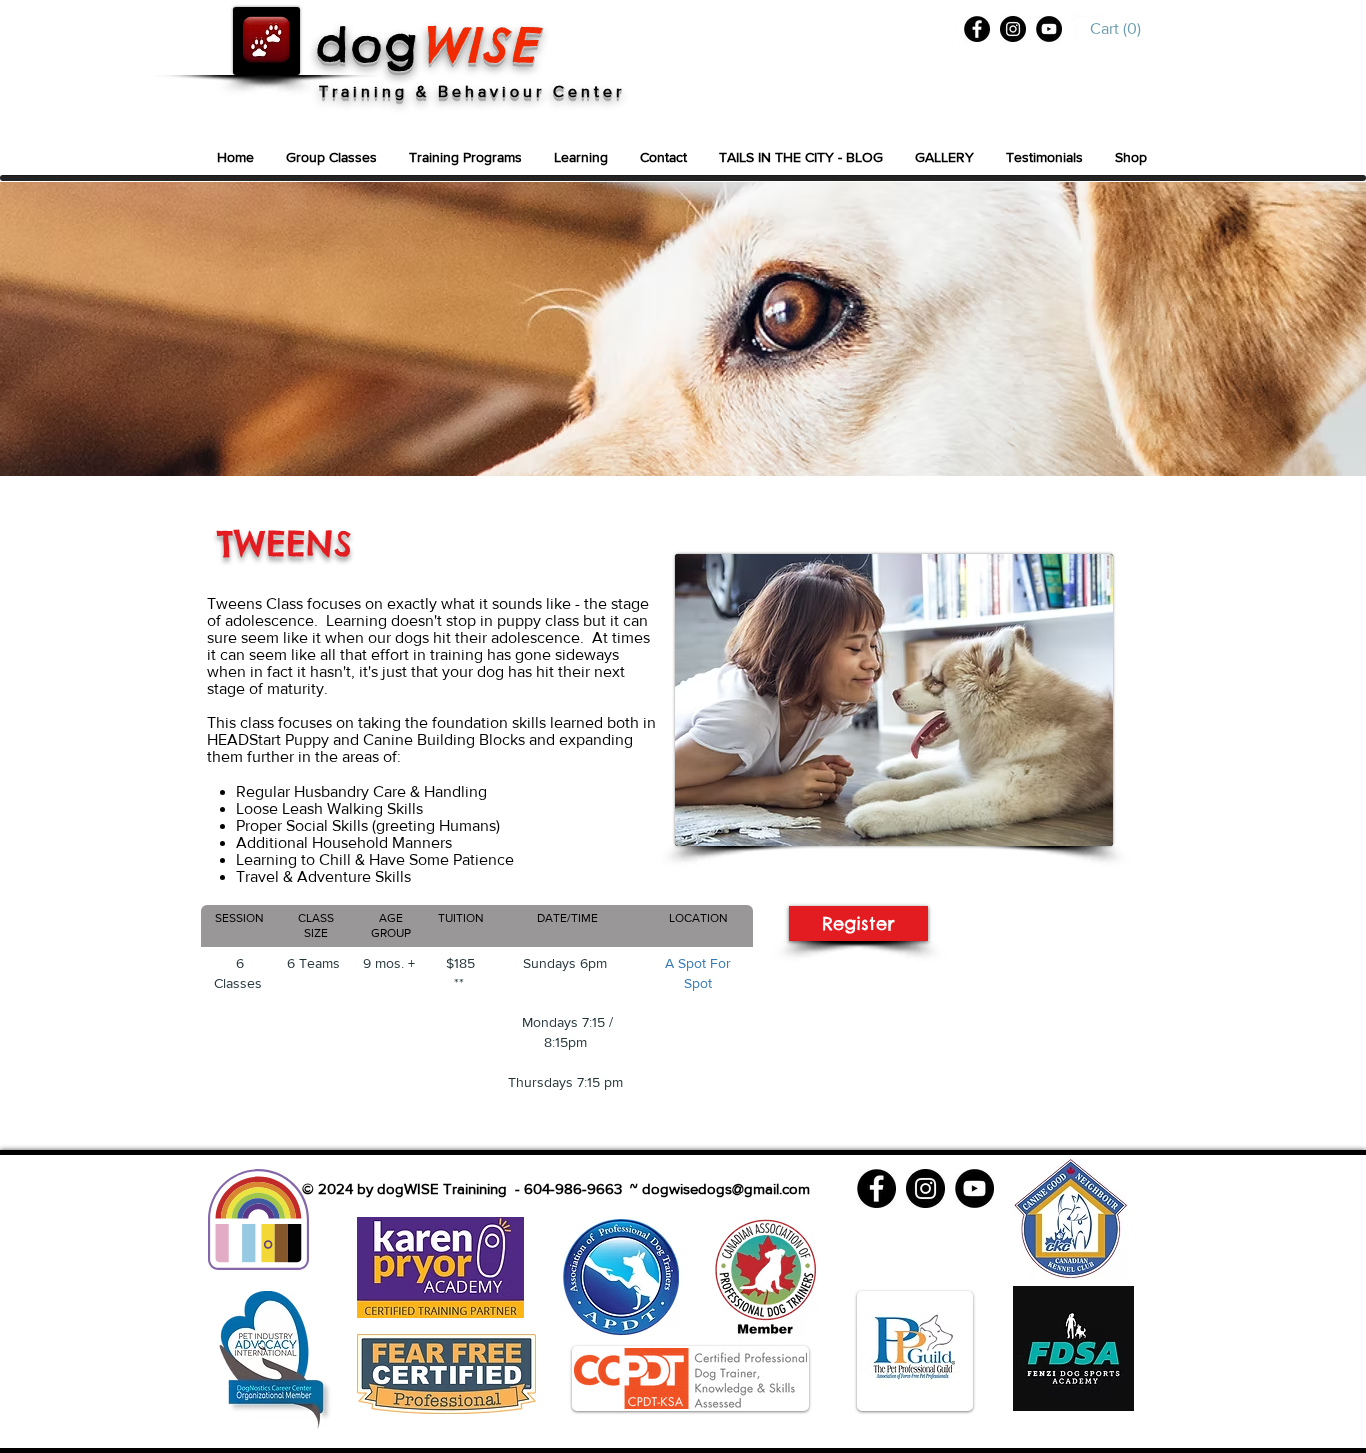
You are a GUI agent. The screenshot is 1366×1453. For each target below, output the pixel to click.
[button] (1120, 28)
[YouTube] (1049, 29)
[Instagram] (1013, 29)
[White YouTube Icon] (1087, 30)
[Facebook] (977, 29)
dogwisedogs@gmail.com (726, 1188)
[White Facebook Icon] (958, 30)
